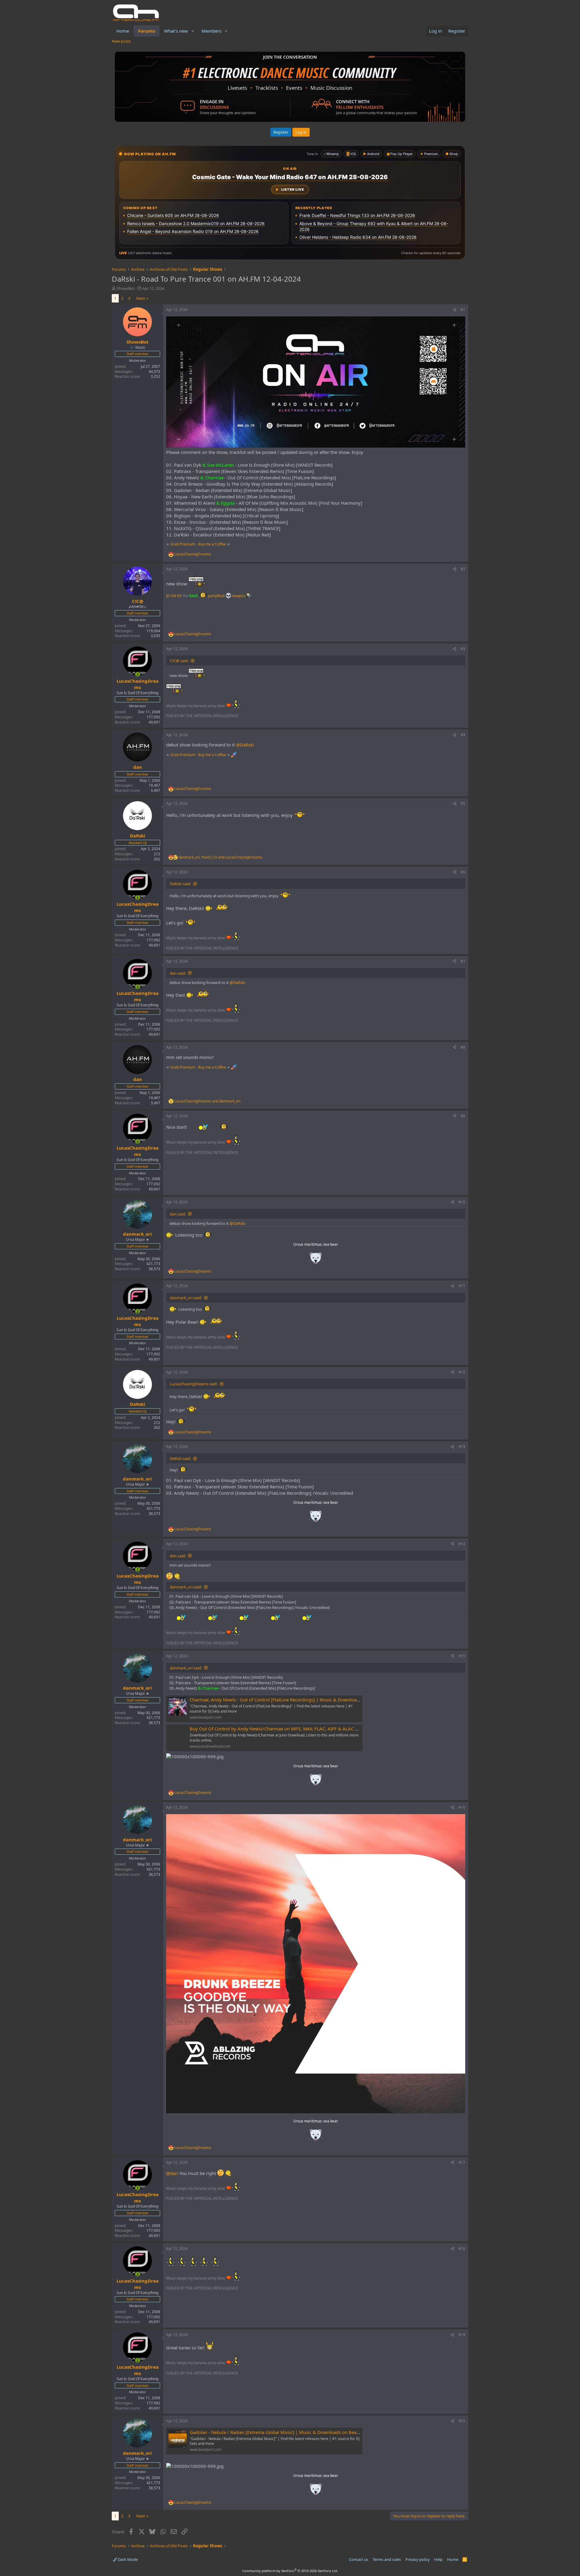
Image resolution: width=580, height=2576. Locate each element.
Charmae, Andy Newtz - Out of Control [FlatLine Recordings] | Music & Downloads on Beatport (288, 1700)
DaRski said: (180, 884)
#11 (462, 1286)
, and (220, 857)
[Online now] (138, 674)
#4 (463, 735)
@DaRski (245, 745)
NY (179, 596)
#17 (462, 2162)
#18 (462, 2249)
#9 (463, 1116)
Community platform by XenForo (290, 2571)
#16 (462, 1807)
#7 (463, 961)
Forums (147, 31)
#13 (462, 1447)
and (207, 1101)
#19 (462, 2335)
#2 (463, 569)
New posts (121, 41)
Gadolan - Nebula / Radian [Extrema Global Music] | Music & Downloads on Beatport (278, 2432)
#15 (462, 1656)
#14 (462, 1544)
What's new (176, 31)
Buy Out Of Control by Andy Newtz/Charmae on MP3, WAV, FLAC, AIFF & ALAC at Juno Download (291, 1729)
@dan (172, 2173)
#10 (462, 1202)
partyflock (217, 596)
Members (211, 31)
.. (316, 1260)
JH (168, 596)
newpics (239, 596)
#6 (463, 872)
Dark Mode (127, 2559)
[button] (193, 31)
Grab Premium (183, 544)
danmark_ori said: (186, 1298)
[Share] (455, 310)
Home (123, 31)
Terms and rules (387, 2559)
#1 (463, 310)
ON (173, 596)
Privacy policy (418, 2559)
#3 (463, 649)
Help (438, 2559)
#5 (463, 803)
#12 (462, 1372)
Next (141, 298)
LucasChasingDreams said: (194, 1384)
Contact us (359, 2559)
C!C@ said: (179, 661)
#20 (462, 2421)
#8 (463, 1047)
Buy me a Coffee (212, 544)
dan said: (178, 973)
